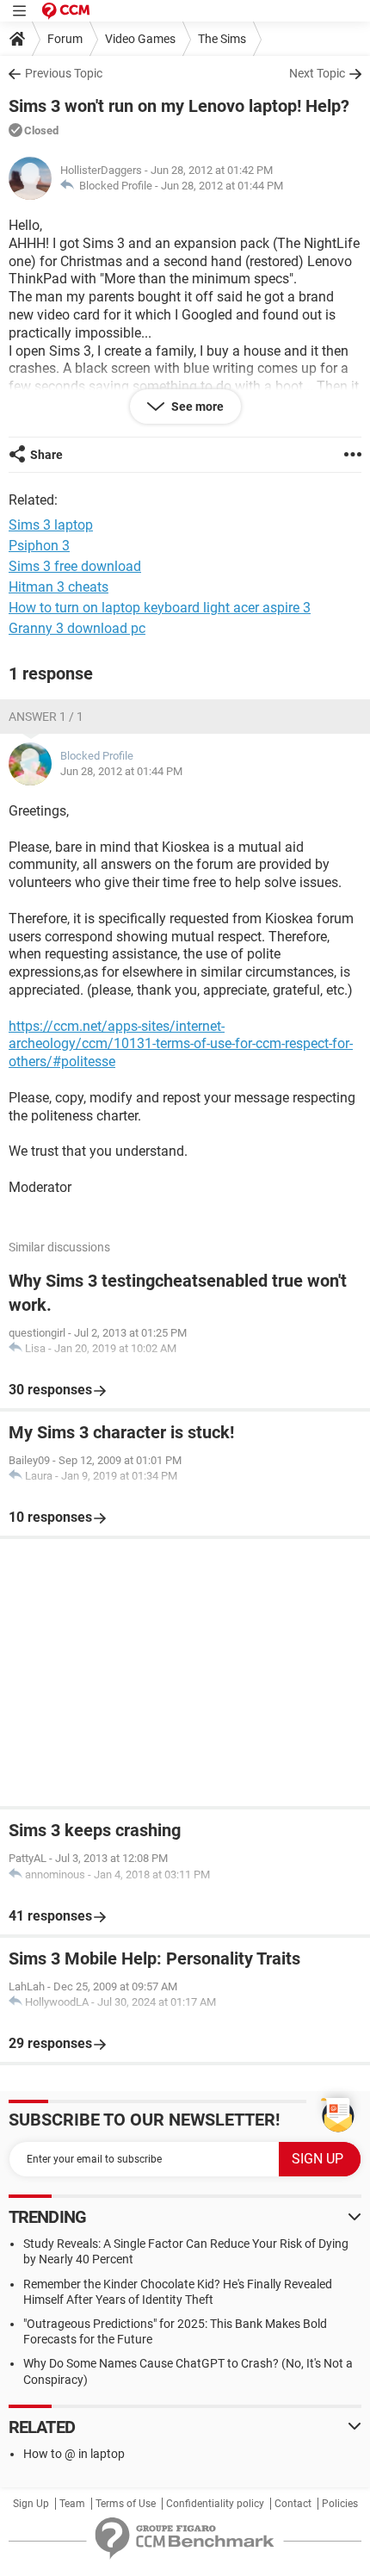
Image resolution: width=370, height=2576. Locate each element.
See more (196, 407)
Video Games (140, 39)
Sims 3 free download (75, 566)
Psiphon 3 (39, 546)
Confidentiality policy (215, 2504)
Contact (293, 2504)
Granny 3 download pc (77, 628)
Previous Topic (64, 73)
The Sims (222, 39)
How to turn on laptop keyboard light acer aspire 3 (160, 608)
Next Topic (317, 73)
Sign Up (31, 2504)
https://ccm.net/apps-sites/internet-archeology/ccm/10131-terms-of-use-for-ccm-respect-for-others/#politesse (181, 1044)
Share (46, 455)
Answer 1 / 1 (46, 717)
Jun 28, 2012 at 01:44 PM (222, 186)
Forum (65, 39)
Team (72, 2504)
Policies (340, 2504)
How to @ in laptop (74, 2454)
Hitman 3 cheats (59, 587)
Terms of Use (126, 2504)
